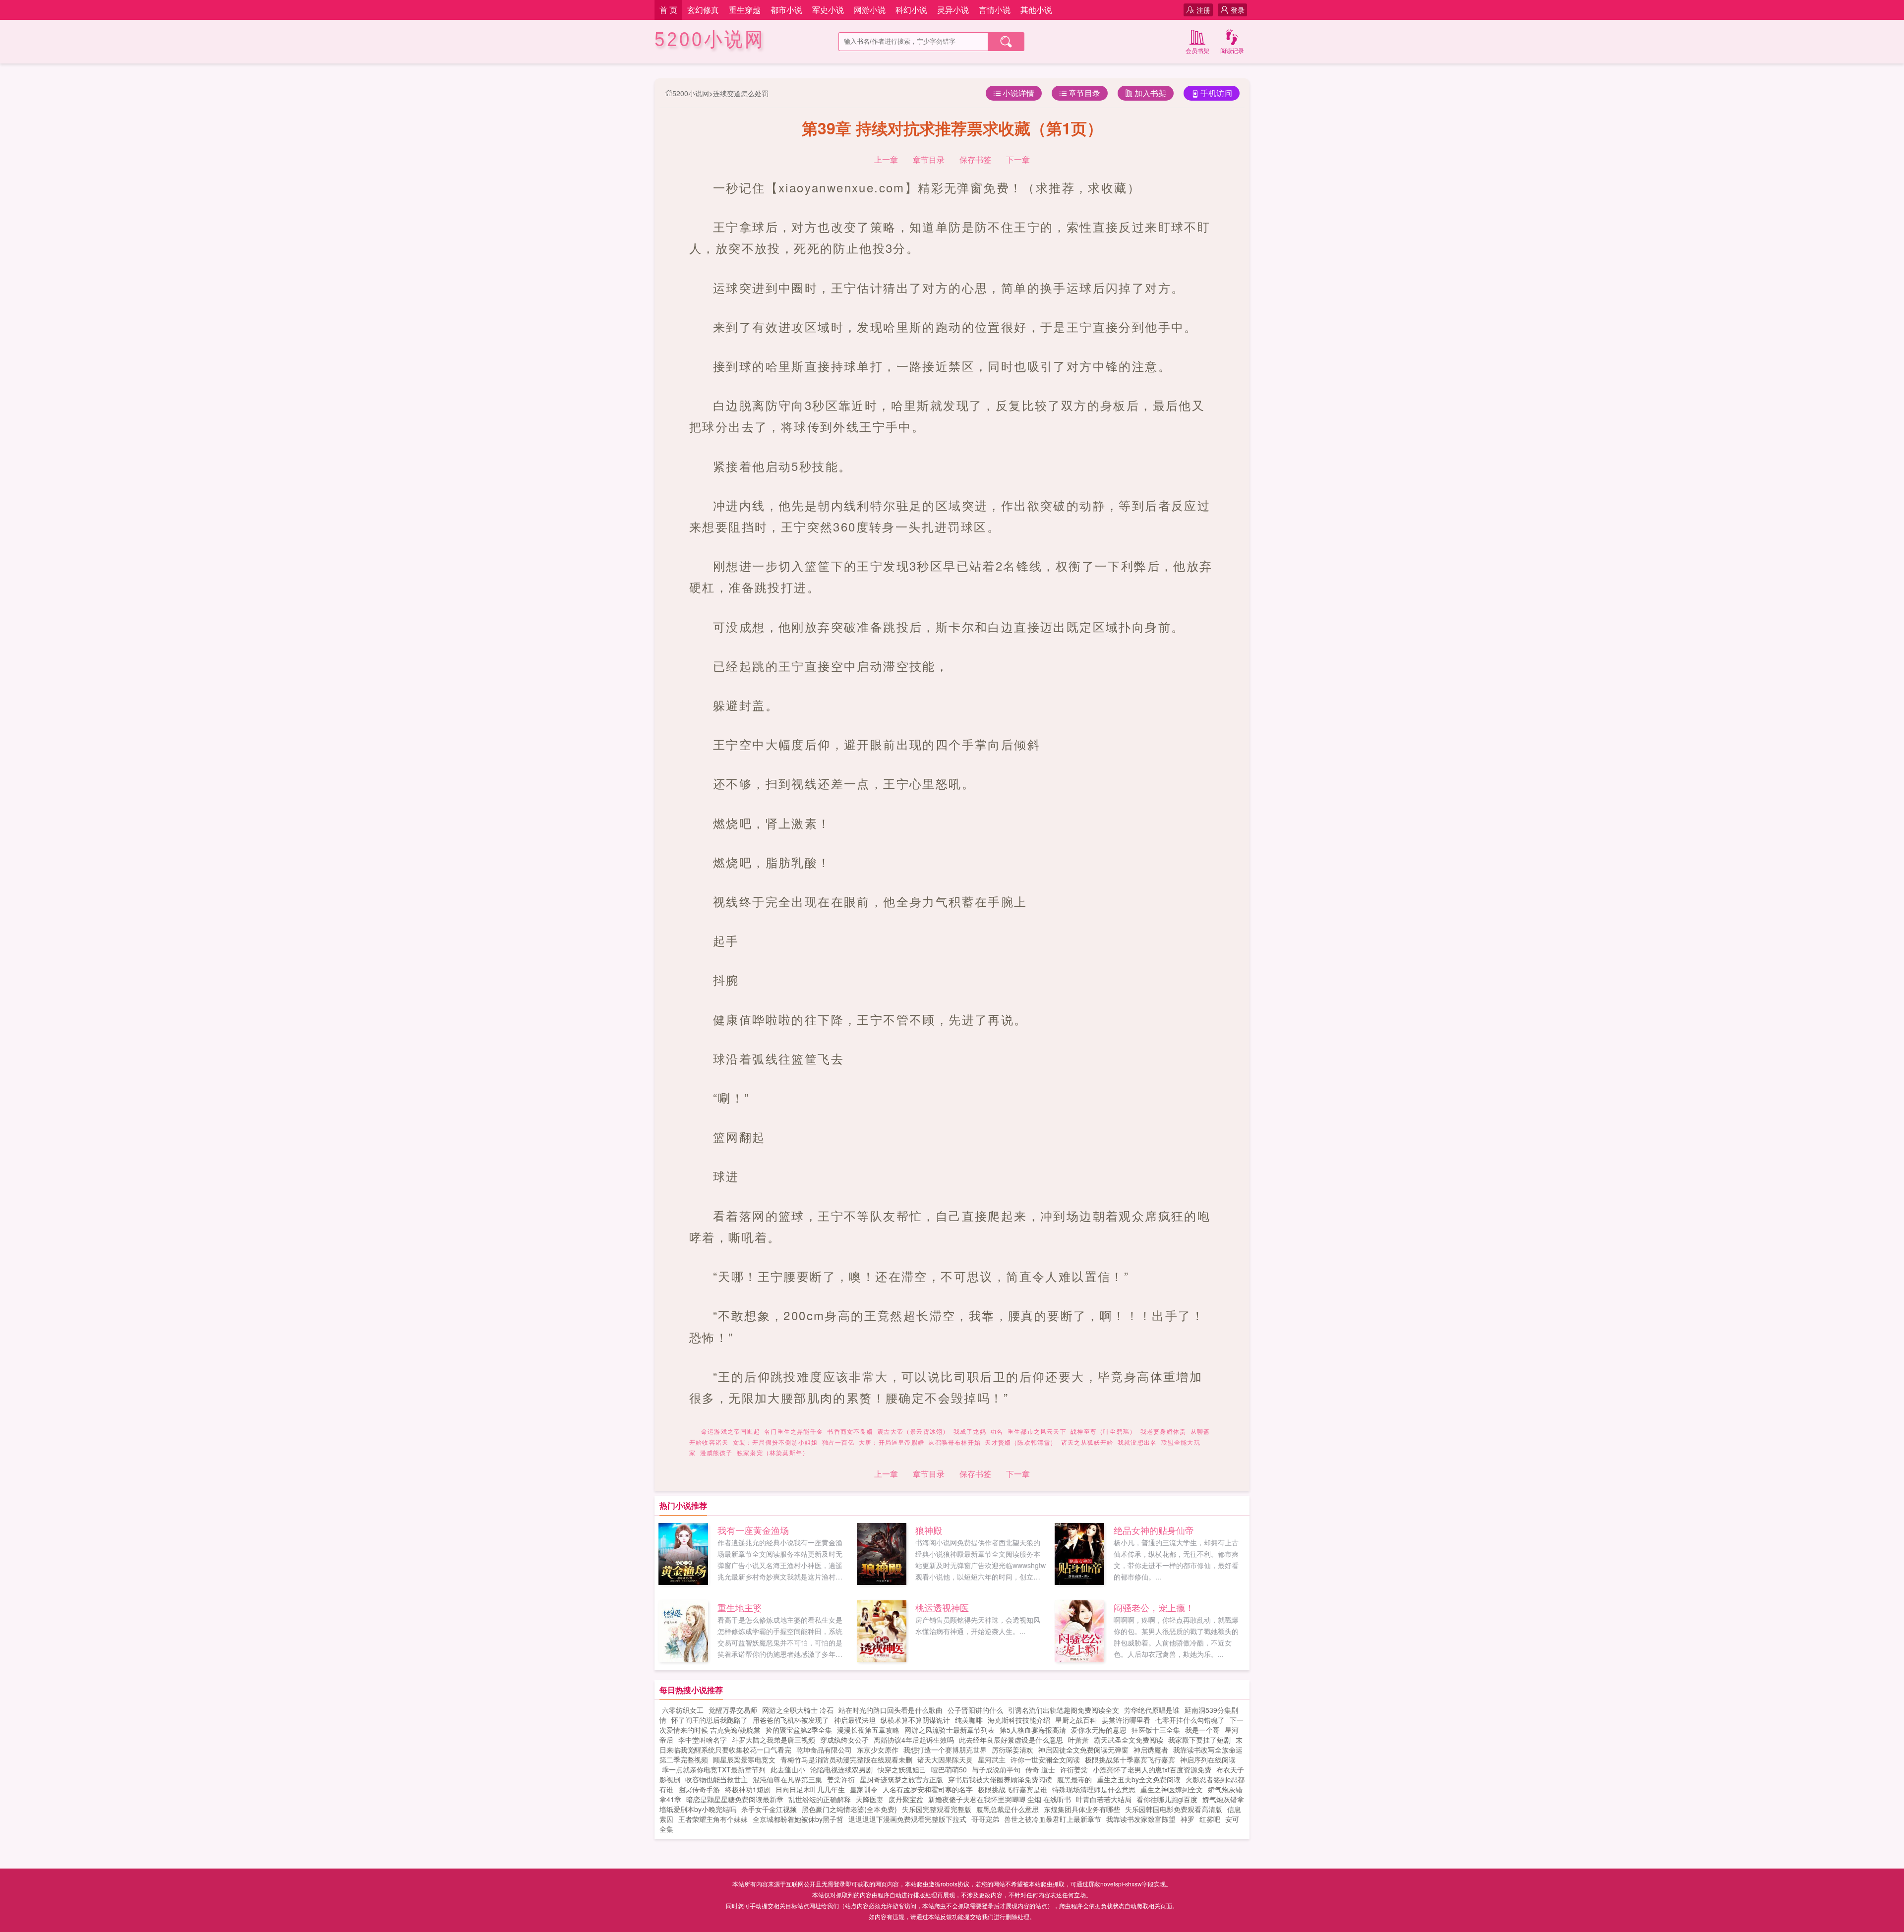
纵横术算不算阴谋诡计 (915, 1720)
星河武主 (992, 1759)
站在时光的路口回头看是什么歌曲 (891, 1710)
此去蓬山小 (788, 1769)
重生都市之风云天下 (1037, 1431)
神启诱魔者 (1151, 1750)
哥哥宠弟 (985, 1819)
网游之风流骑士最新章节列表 (950, 1730)
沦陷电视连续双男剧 (841, 1769)
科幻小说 (911, 10)
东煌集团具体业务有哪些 (1082, 1809)
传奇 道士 (1040, 1769)
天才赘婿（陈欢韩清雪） (1021, 1442)
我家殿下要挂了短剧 (1199, 1740)
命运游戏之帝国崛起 (731, 1431)
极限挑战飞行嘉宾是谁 (1012, 1789)
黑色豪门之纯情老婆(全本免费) (849, 1809)
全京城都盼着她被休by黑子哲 (798, 1819)
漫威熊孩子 (716, 1452)
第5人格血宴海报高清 (1033, 1730)
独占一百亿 (838, 1442)
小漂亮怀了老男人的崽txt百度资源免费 (1152, 1769)
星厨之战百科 (1076, 1720)
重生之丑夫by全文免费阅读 (1139, 1779)
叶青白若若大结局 (1104, 1799)
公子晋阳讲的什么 (975, 1710)
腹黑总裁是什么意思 (1008, 1809)
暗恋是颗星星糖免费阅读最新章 (735, 1799)
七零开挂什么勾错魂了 (1190, 1720)
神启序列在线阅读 (1208, 1759)
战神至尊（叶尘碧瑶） (1103, 1431)
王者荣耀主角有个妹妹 (713, 1819)
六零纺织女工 (683, 1710)
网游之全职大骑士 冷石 (798, 1710)
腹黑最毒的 (1074, 1779)
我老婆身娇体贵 (1163, 1431)
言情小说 (995, 10)
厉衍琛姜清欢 (1012, 1750)
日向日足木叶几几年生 (810, 1789)
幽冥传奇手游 (699, 1789)
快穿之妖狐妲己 (902, 1769)
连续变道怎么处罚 (741, 93)
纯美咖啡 (969, 1720)
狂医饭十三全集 (1156, 1730)
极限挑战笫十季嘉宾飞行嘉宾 (1130, 1759)
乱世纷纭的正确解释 (820, 1799)
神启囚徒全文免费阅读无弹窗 (1083, 1750)
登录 (1238, 10)
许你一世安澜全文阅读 (1045, 1759)
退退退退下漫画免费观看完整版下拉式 (907, 1819)
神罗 (1188, 1819)
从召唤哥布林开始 (954, 1442)
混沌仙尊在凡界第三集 (787, 1779)
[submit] (1006, 42)
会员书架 (1197, 50)
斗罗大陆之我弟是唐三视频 (773, 1740)
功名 (997, 1431)
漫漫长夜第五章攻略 (868, 1730)
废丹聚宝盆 (906, 1799)
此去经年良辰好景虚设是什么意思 (1011, 1740)
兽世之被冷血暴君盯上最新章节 (1053, 1819)
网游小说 (870, 10)
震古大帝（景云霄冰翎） (913, 1431)
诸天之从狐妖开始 (1087, 1442)
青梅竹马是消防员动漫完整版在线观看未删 (846, 1759)
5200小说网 (710, 39)
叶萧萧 (1078, 1740)
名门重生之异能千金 (794, 1431)
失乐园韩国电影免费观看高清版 (1174, 1809)
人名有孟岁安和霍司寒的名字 (928, 1789)
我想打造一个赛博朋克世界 (945, 1750)
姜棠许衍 (841, 1779)
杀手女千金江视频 (769, 1809)
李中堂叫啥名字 (703, 1740)
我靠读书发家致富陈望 (1141, 1819)
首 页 (668, 10)
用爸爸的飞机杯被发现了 (791, 1720)
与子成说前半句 (996, 1769)
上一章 (886, 159)
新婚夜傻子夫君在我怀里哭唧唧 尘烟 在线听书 (1000, 1799)
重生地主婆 (740, 1607)
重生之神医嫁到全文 (1172, 1789)
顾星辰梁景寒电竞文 (744, 1759)
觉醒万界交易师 (733, 1710)
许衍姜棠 (1074, 1769)
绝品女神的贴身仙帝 (1154, 1530)
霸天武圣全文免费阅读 (1129, 1740)
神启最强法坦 (855, 1720)
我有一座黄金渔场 (753, 1530)
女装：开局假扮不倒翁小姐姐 (775, 1442)
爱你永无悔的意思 (1099, 1730)
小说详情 (1018, 93)
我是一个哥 (1202, 1730)
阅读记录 (1232, 50)
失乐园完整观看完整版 (937, 1809)
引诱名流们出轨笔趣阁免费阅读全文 (1064, 1710)
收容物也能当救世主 (716, 1779)
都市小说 (786, 10)
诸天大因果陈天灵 (945, 1759)
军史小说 (828, 10)
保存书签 (975, 159)
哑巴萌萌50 (949, 1769)
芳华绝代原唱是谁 (1152, 1710)
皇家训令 (864, 1789)
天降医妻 (870, 1799)
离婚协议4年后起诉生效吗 (914, 1740)
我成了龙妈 (970, 1431)
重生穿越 (745, 10)
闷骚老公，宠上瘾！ (1154, 1607)
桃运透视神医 (942, 1607)
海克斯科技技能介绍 (1019, 1720)
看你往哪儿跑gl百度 (1167, 1799)
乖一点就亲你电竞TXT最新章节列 (714, 1769)
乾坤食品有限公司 (824, 1750)
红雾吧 (1210, 1819)
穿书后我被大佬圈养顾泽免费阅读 (1000, 1779)
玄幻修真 (703, 10)
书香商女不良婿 (850, 1431)
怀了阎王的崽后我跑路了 (710, 1720)
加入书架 (1150, 93)
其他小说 (1036, 10)
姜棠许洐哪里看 (1126, 1720)
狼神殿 (929, 1530)
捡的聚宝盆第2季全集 (799, 1730)
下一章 (1018, 159)
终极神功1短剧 (748, 1789)
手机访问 (1216, 93)
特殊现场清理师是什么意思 (1094, 1789)
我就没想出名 (1137, 1442)
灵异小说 (953, 10)
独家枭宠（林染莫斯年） (773, 1452)
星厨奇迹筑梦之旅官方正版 (901, 1779)
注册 (1203, 10)
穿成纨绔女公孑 (844, 1740)
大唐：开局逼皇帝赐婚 (892, 1442)
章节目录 (1084, 93)
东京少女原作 (878, 1750)
